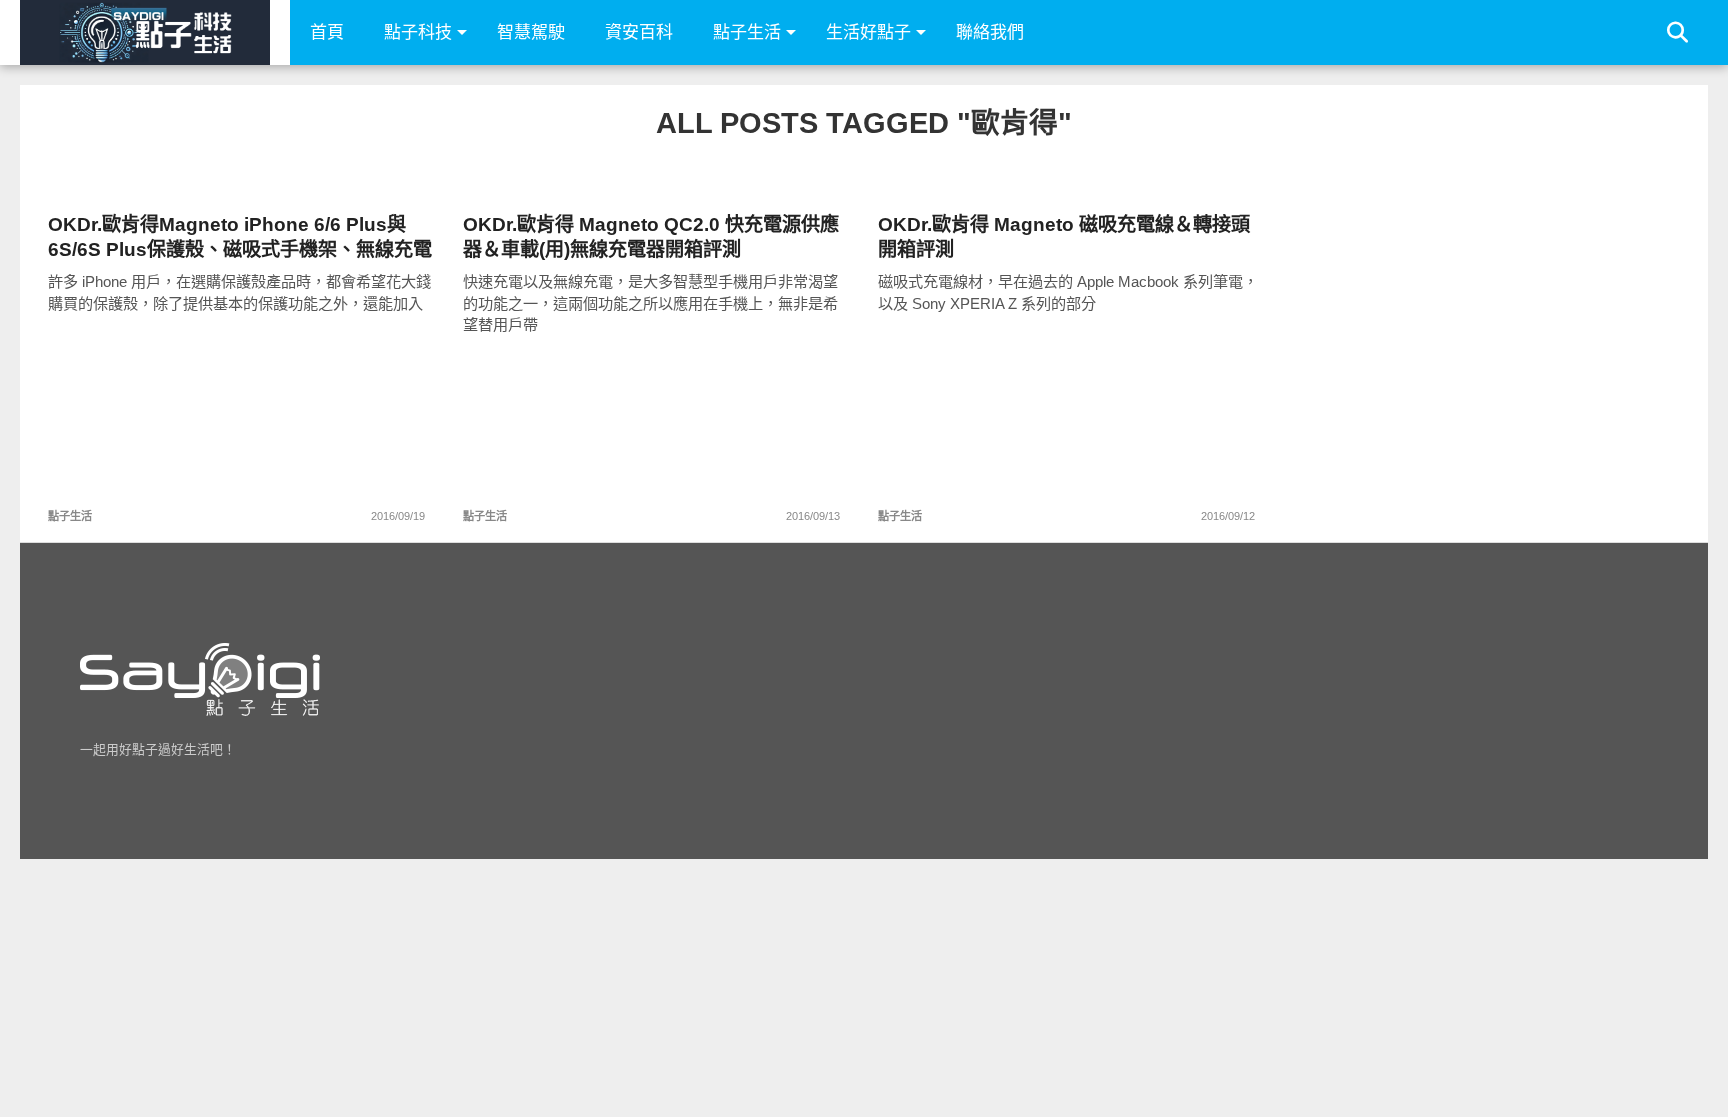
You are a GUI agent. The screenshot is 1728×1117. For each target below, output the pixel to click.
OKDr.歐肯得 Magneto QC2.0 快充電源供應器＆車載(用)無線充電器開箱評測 (651, 237)
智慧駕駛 (531, 32)
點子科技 (418, 32)
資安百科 (639, 32)
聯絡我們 (990, 32)
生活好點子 (868, 32)
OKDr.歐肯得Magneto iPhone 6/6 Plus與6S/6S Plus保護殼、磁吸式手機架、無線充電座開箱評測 (240, 237)
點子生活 (747, 32)
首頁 (327, 32)
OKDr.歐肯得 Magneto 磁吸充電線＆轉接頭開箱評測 (1064, 237)
